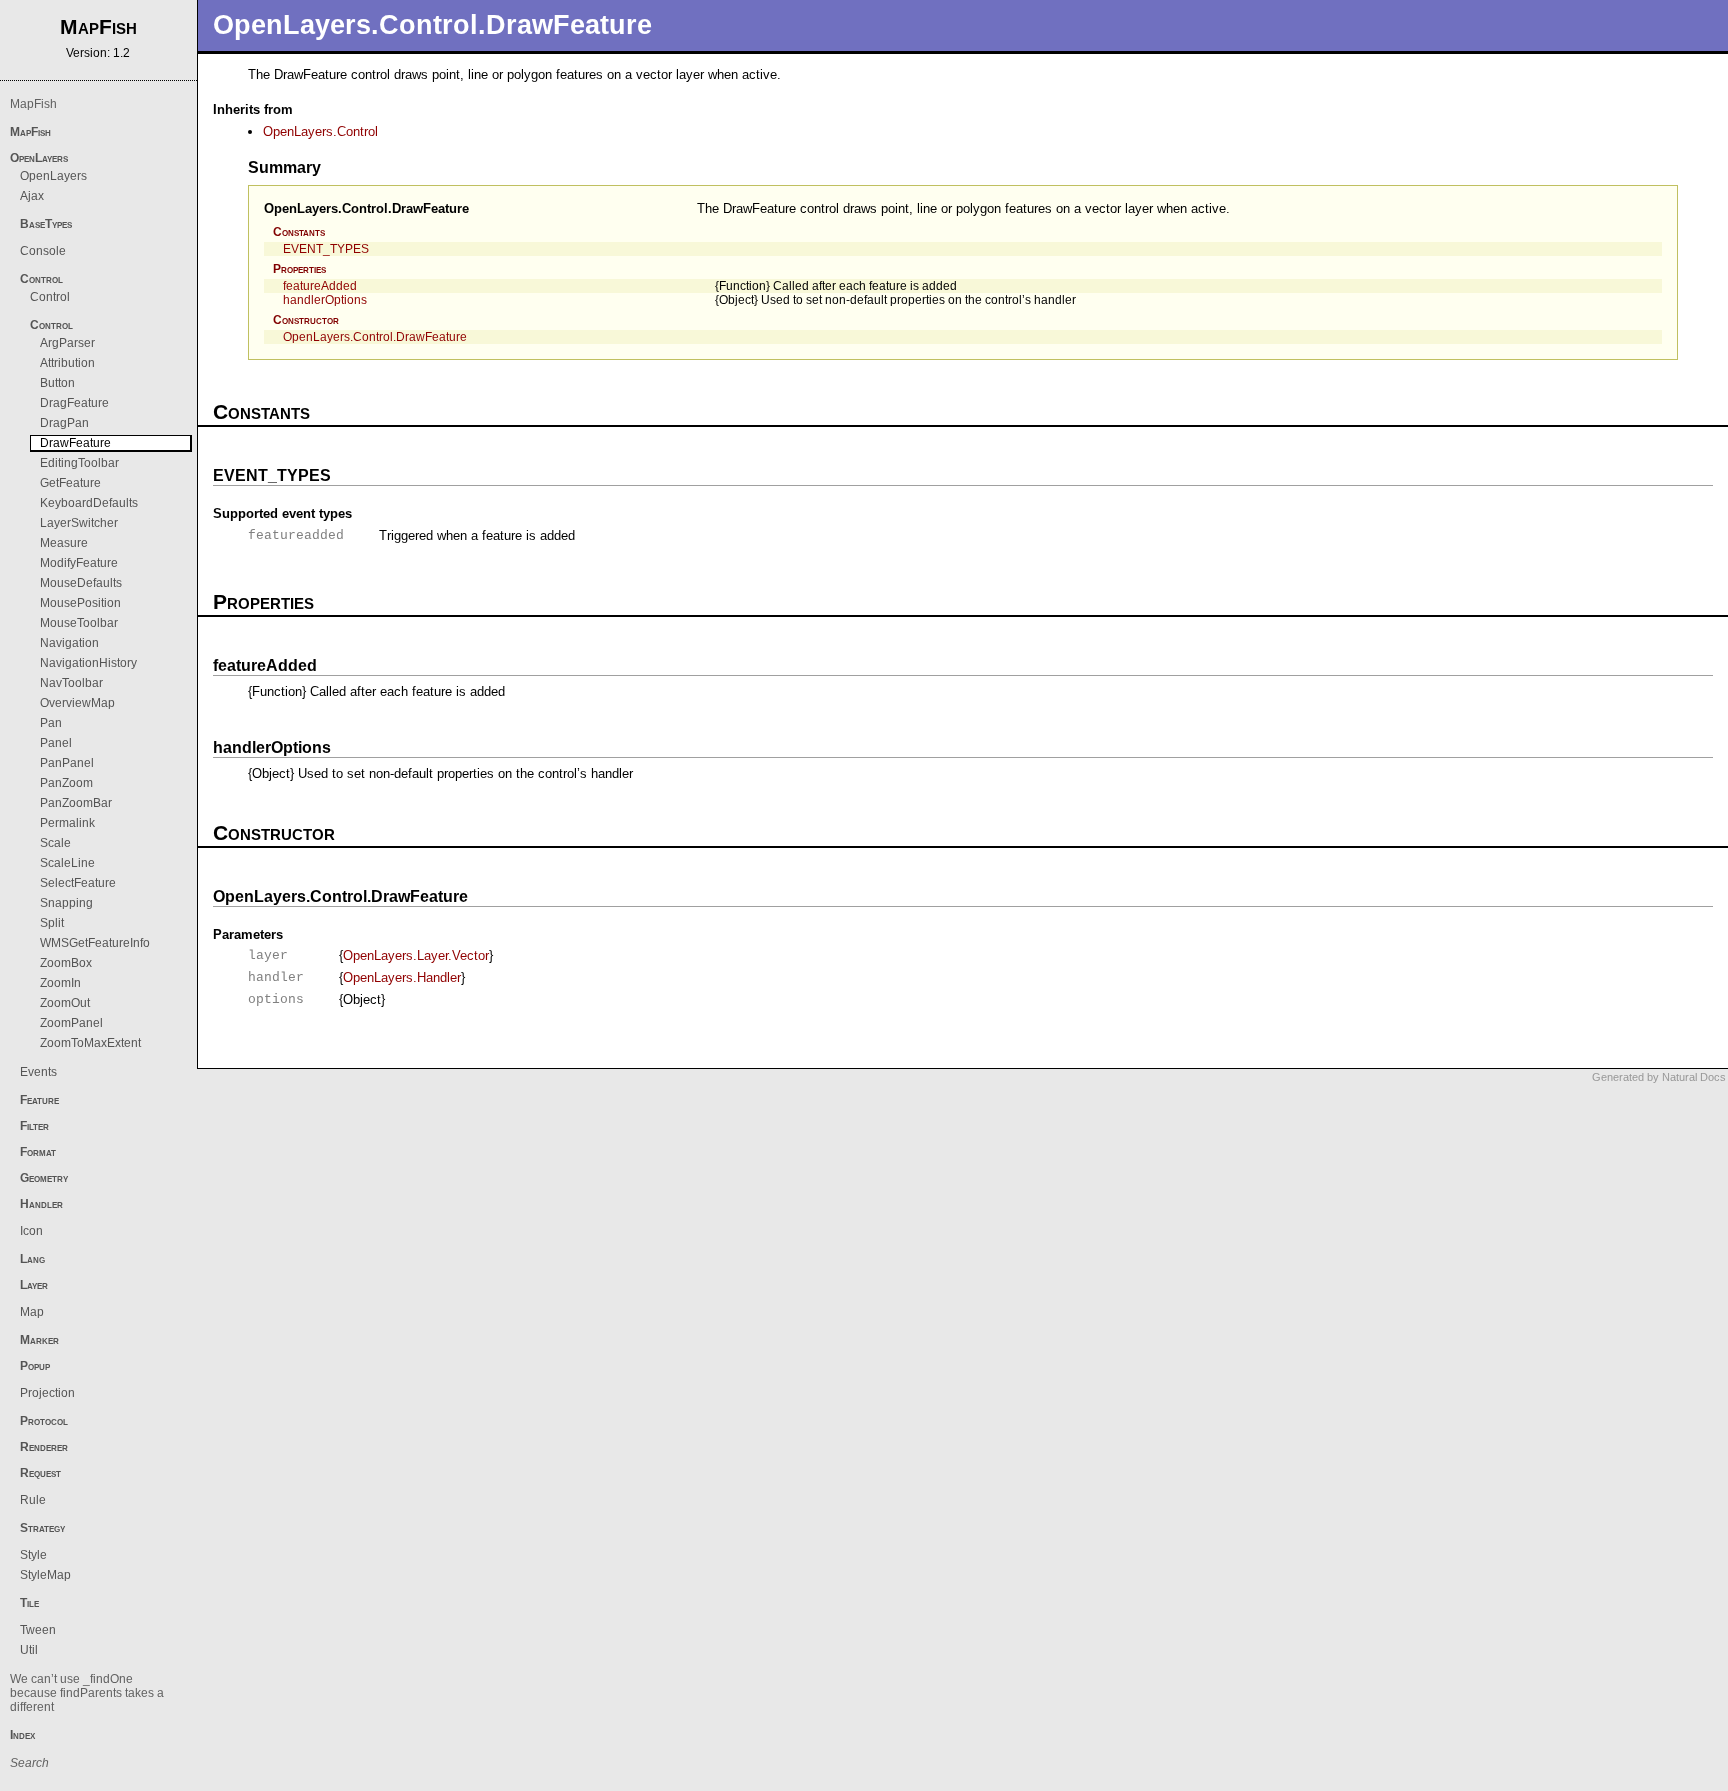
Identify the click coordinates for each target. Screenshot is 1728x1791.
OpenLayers (39, 158)
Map (32, 1312)
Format (38, 1152)
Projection (47, 1393)
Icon (31, 1231)
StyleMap (45, 1575)
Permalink (67, 823)
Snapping (66, 903)
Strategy (42, 1528)
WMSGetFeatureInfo (95, 943)
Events (38, 1072)
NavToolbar (71, 683)
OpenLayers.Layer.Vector (416, 955)
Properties (299, 269)
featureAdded (320, 286)
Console (43, 251)
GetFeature (70, 483)
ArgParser (67, 343)
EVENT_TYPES (326, 249)
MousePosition (80, 603)
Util (29, 1650)
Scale (55, 843)
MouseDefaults (81, 583)
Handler (41, 1204)
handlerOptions (325, 300)
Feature (39, 1100)
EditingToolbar (79, 463)
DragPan (64, 423)
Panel (56, 743)
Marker (39, 1340)
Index (22, 1735)
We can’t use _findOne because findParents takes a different (87, 1693)
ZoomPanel (71, 1023)
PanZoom (66, 783)
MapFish (33, 104)
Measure (64, 543)
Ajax (32, 196)
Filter (34, 1126)
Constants (299, 232)
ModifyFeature (79, 563)
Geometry (44, 1178)
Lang (32, 1259)
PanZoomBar (76, 803)
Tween (38, 1630)
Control (41, 279)
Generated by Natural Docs (1659, 1077)
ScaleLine (67, 863)
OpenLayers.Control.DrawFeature (366, 208)
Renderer (44, 1447)
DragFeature (74, 403)
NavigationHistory (88, 663)
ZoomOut (65, 1003)
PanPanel (67, 763)
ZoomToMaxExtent (90, 1043)
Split (52, 923)
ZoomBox (66, 963)
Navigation (69, 643)
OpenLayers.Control (320, 131)
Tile (29, 1603)
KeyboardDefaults (89, 503)
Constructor (306, 320)
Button (57, 383)
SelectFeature (78, 883)
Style (33, 1555)
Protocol (44, 1421)
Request (40, 1473)
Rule (33, 1500)
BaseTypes (46, 224)
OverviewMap (77, 703)
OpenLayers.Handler (402, 977)
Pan (51, 723)
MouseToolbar (79, 623)
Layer (34, 1285)
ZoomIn (60, 983)
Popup (35, 1366)
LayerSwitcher (79, 523)
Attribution (67, 363)
